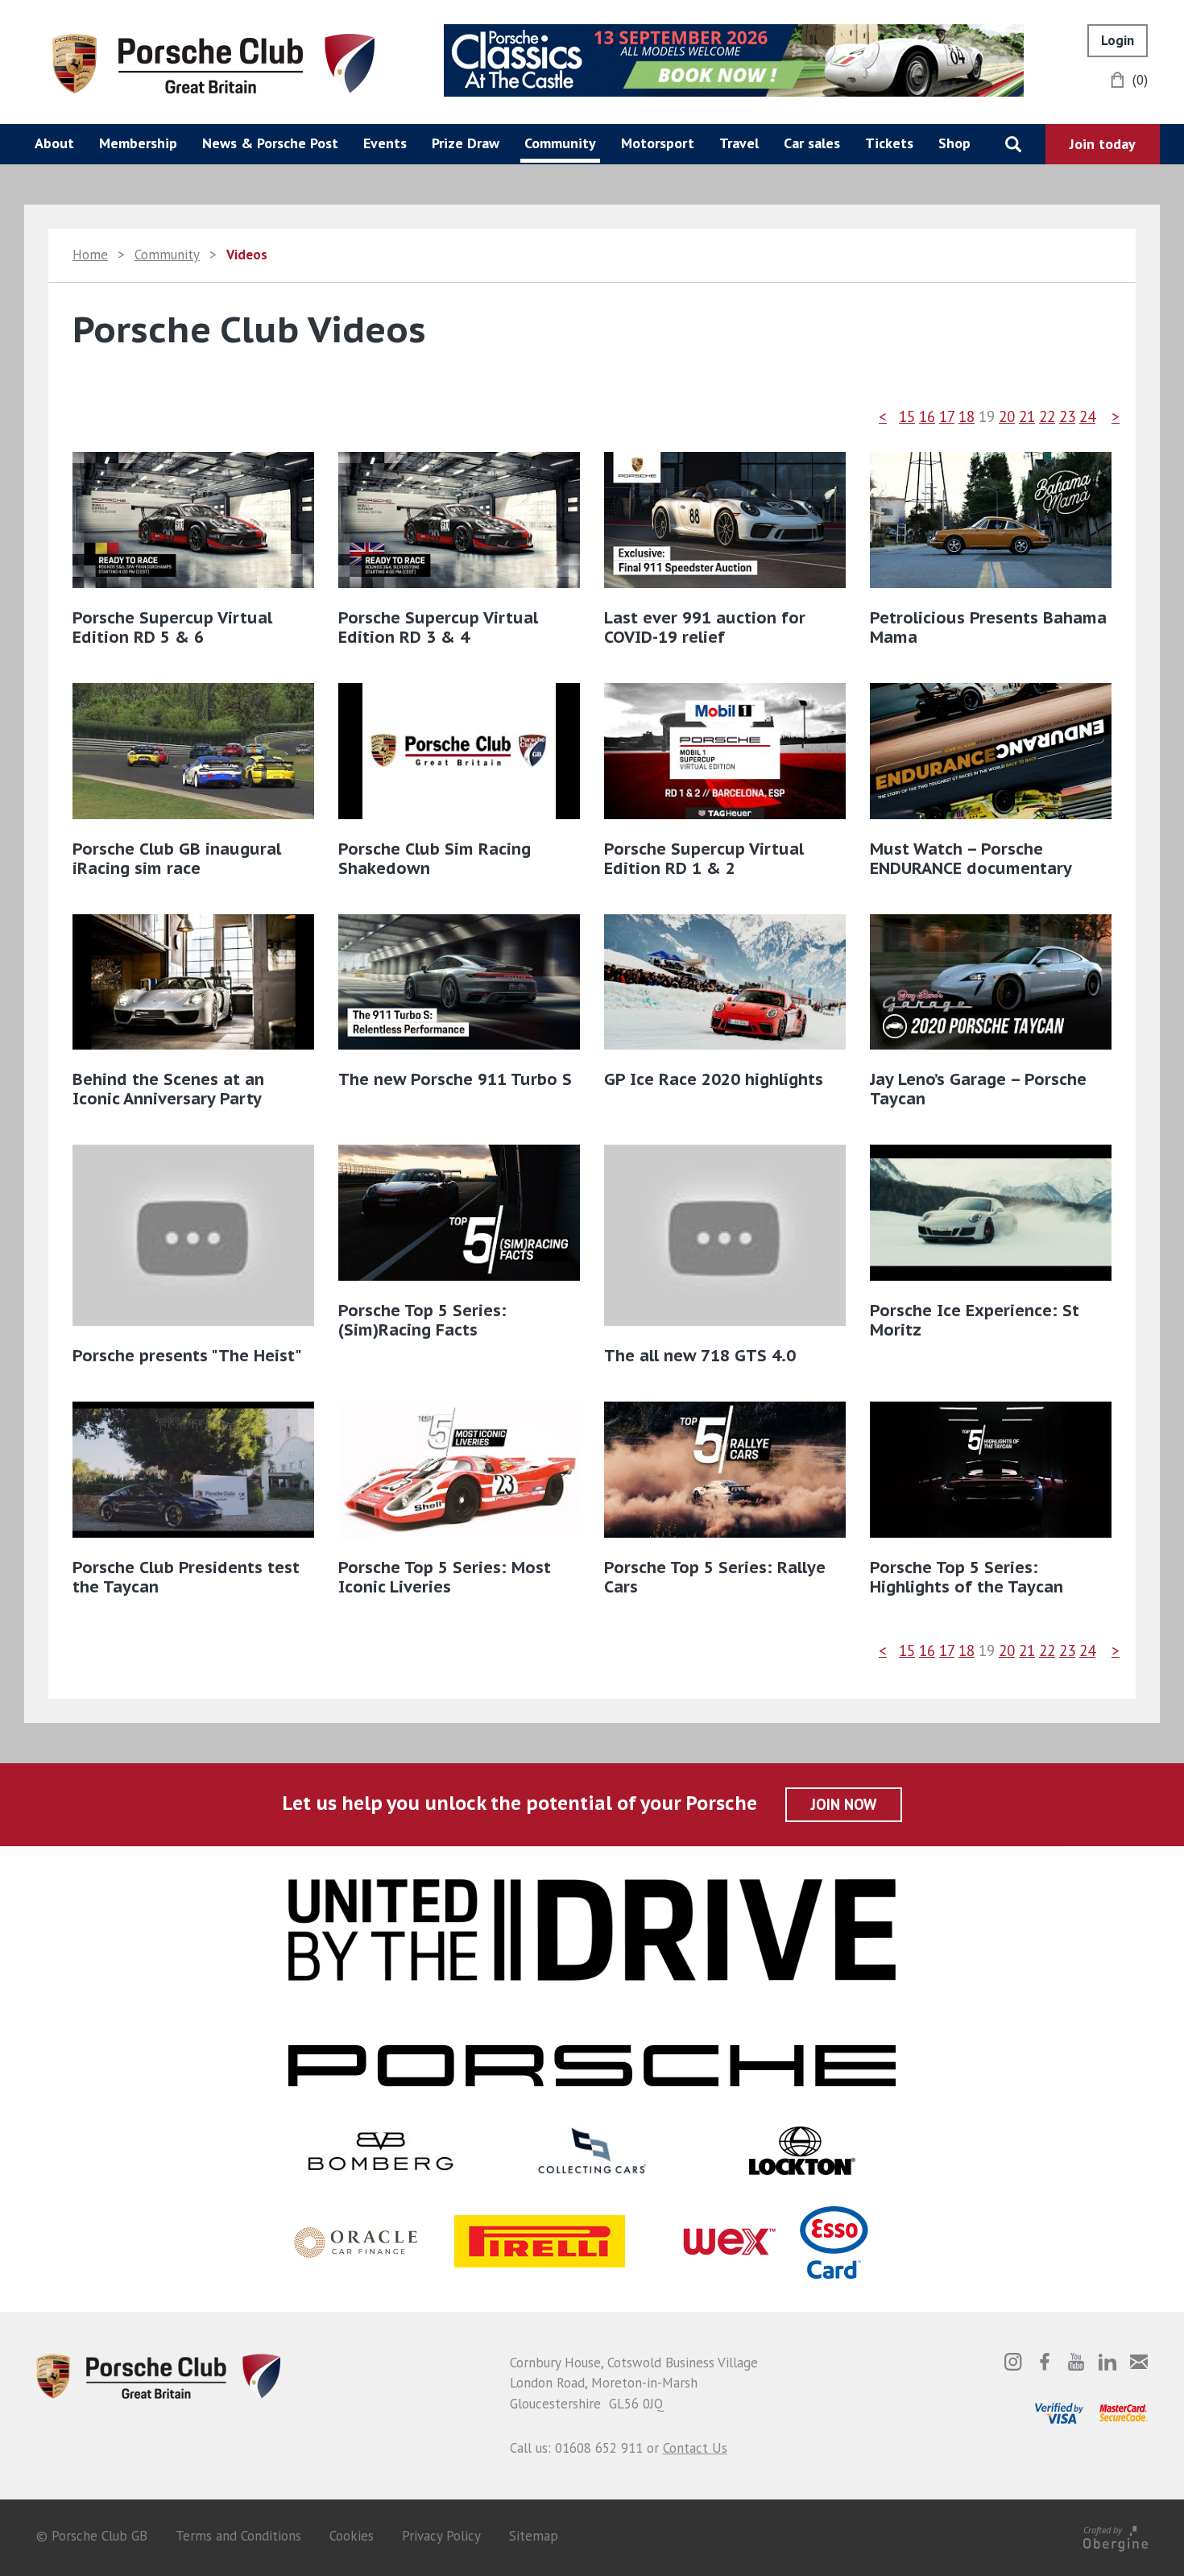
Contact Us (695, 2448)
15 (907, 416)
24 (1087, 416)
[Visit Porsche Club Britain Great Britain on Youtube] (1076, 2362)
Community (560, 143)
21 (1027, 416)
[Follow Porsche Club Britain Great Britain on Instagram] (1013, 2362)
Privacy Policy (441, 2536)
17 (947, 416)
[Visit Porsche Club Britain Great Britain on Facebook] (1045, 2362)
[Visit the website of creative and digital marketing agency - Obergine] (1116, 2536)
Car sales (812, 143)
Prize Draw (466, 143)
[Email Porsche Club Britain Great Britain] (1139, 2362)
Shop (954, 143)
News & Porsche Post (270, 143)
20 (1007, 416)
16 (927, 416)
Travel (739, 143)
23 (1067, 416)
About (54, 143)
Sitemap (534, 2536)
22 (1047, 416)
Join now (844, 1804)
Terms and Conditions (238, 2536)
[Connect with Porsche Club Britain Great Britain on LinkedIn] (1107, 2362)
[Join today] (1103, 144)
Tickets (889, 143)
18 (967, 416)
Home (90, 255)
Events (385, 143)
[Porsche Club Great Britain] (213, 62)
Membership (138, 143)
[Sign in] (1118, 41)
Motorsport (658, 143)
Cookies (352, 2536)
